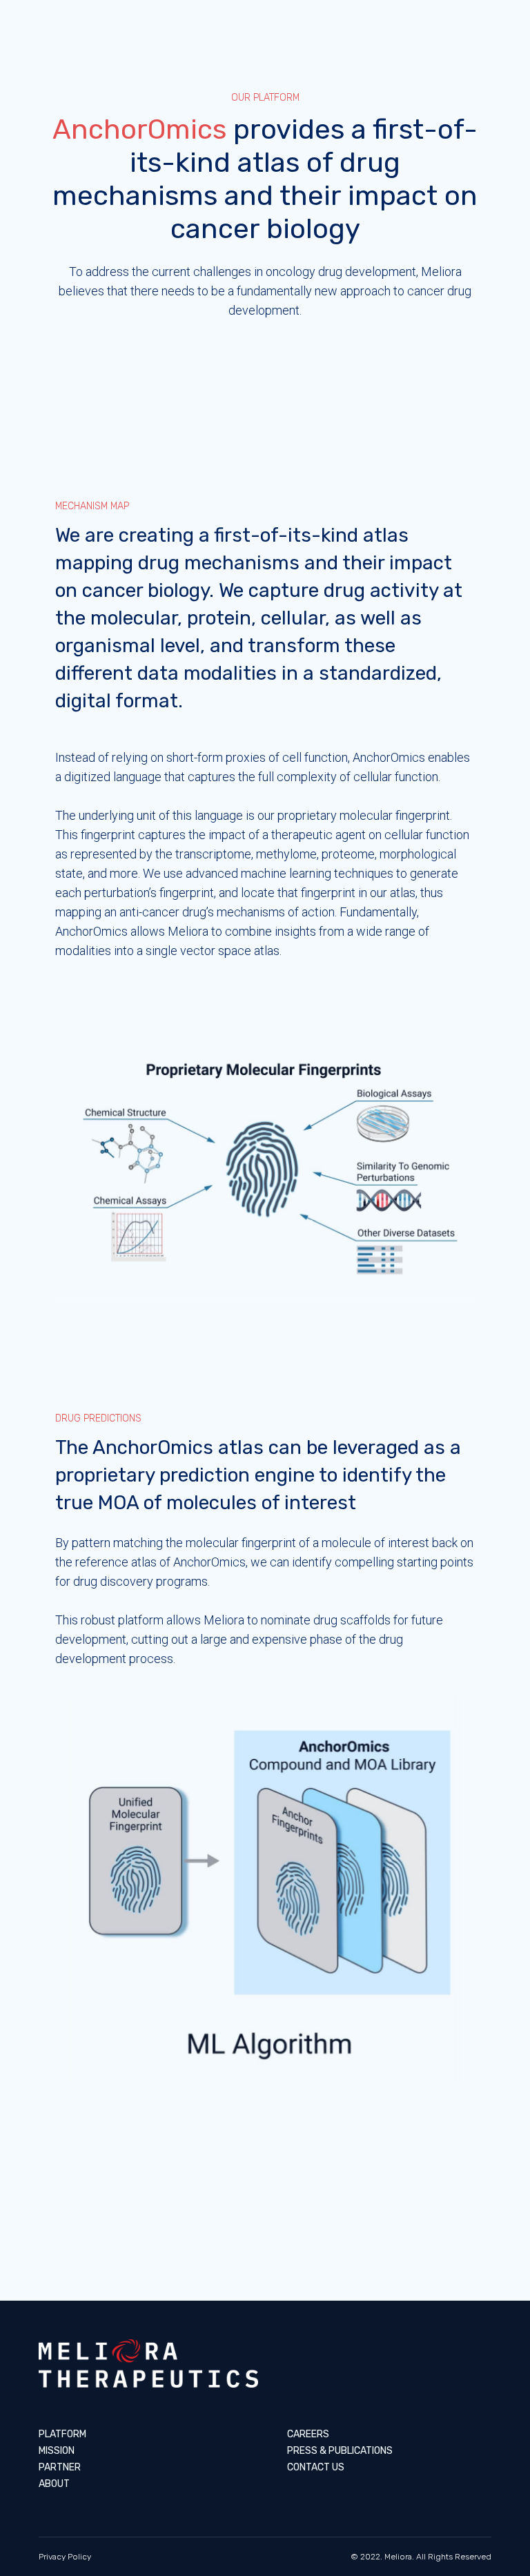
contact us (316, 2467)
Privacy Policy (65, 2557)
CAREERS (308, 2434)
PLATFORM (62, 2434)
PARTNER (60, 2467)
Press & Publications (340, 2451)
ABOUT (54, 2484)
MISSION (57, 2451)
